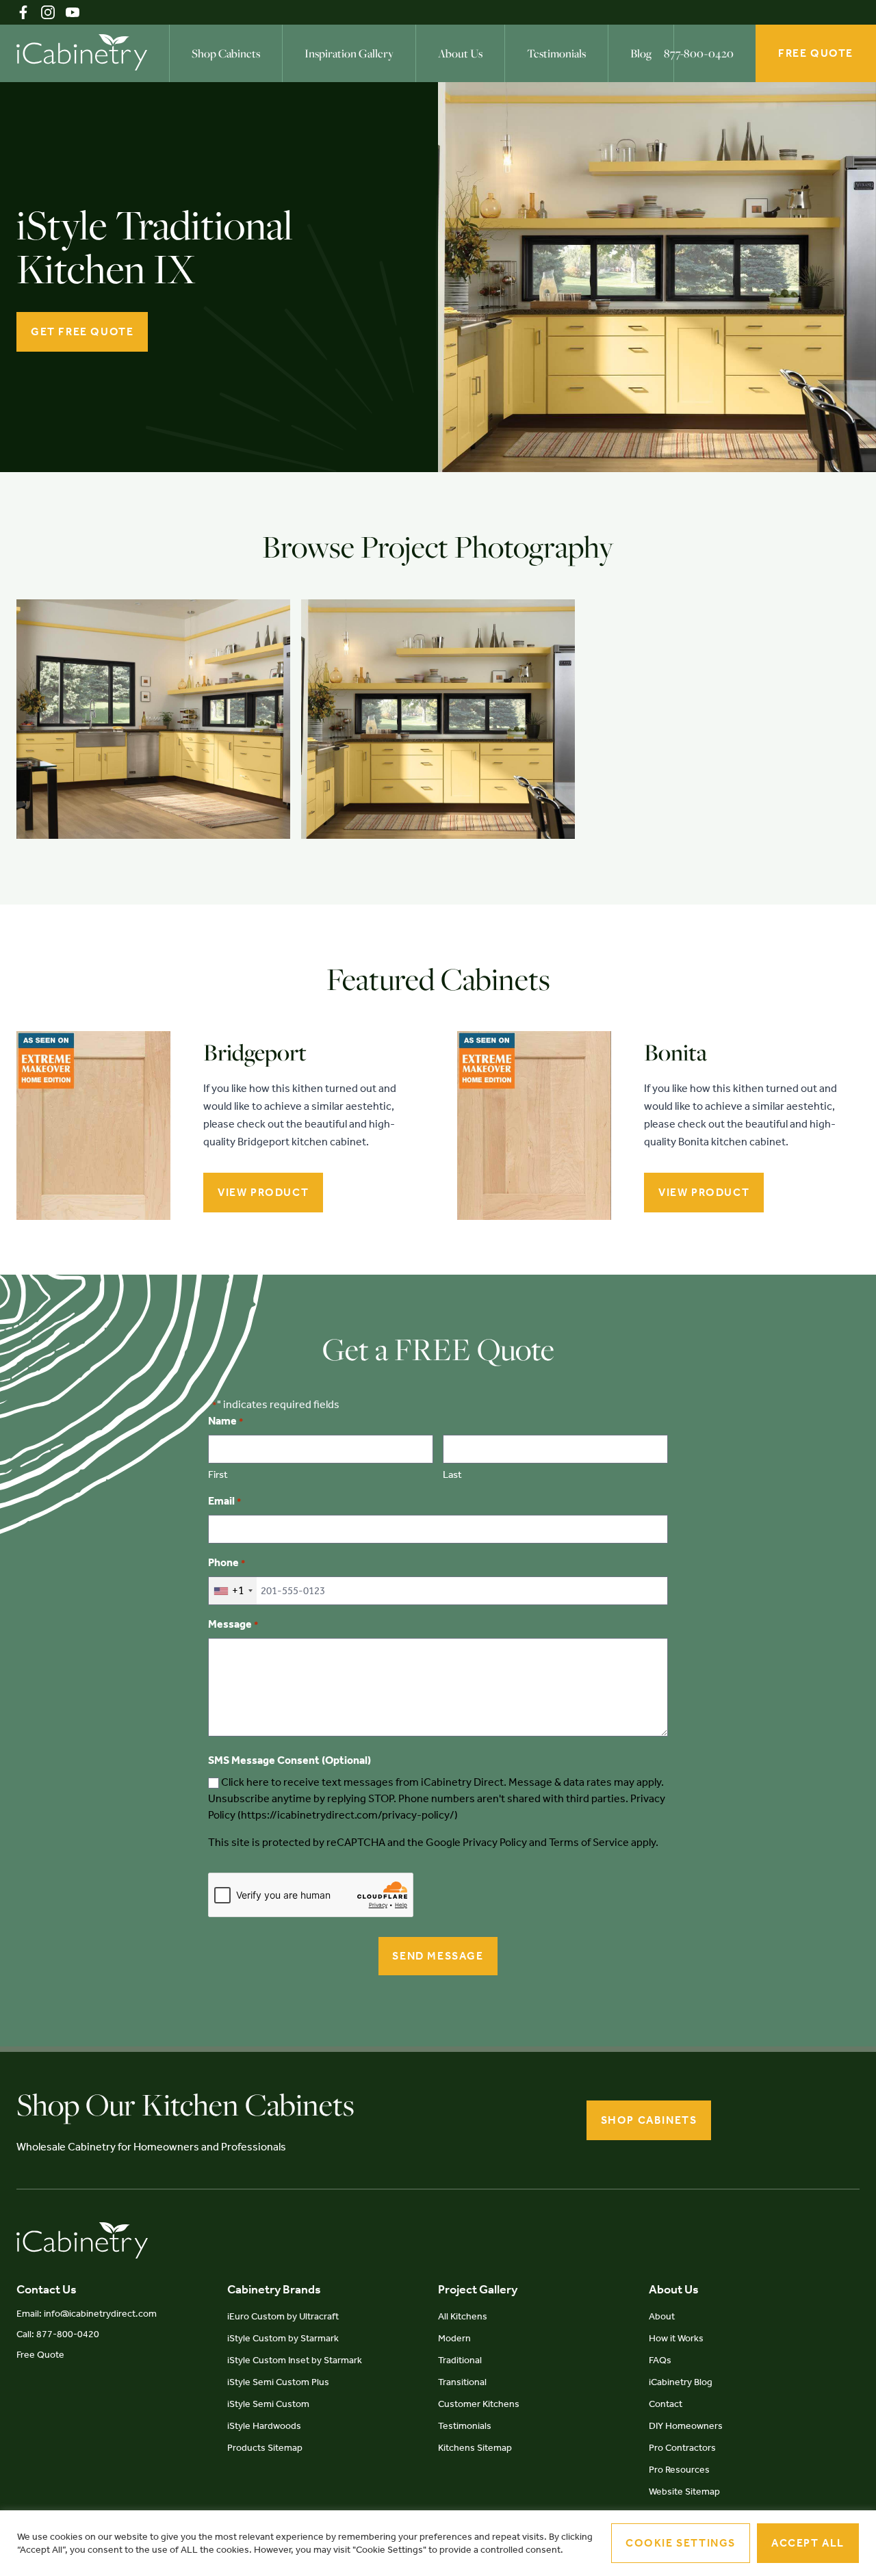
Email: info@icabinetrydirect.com (87, 2314)
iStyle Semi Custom (268, 2404)
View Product (263, 1192)
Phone (227, 1562)
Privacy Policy (495, 1842)
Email (224, 1501)
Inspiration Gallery (349, 53)
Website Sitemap (684, 2492)
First (218, 1474)
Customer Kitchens (479, 2404)
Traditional (460, 2360)
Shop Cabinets (226, 53)
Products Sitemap (265, 2448)
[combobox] (233, 1591)
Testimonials (556, 53)
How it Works (676, 2338)
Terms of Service (589, 1842)
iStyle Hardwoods (264, 2426)
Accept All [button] (808, 2543)
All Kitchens (463, 2316)
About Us (460, 53)
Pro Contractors (682, 2448)
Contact (666, 2404)
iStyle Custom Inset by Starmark (295, 2360)
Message (233, 1624)
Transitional (462, 2382)
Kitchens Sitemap (475, 2448)
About (662, 2316)
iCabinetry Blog (681, 2382)
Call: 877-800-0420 (58, 2334)
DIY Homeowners (686, 2426)
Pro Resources (679, 2470)
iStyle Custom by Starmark (283, 2338)
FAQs (660, 2360)
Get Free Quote (82, 331)
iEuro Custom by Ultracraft (283, 2316)
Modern (454, 2338)
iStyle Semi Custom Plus (278, 2382)
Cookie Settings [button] (681, 2543)
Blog (641, 53)
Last (452, 1474)
